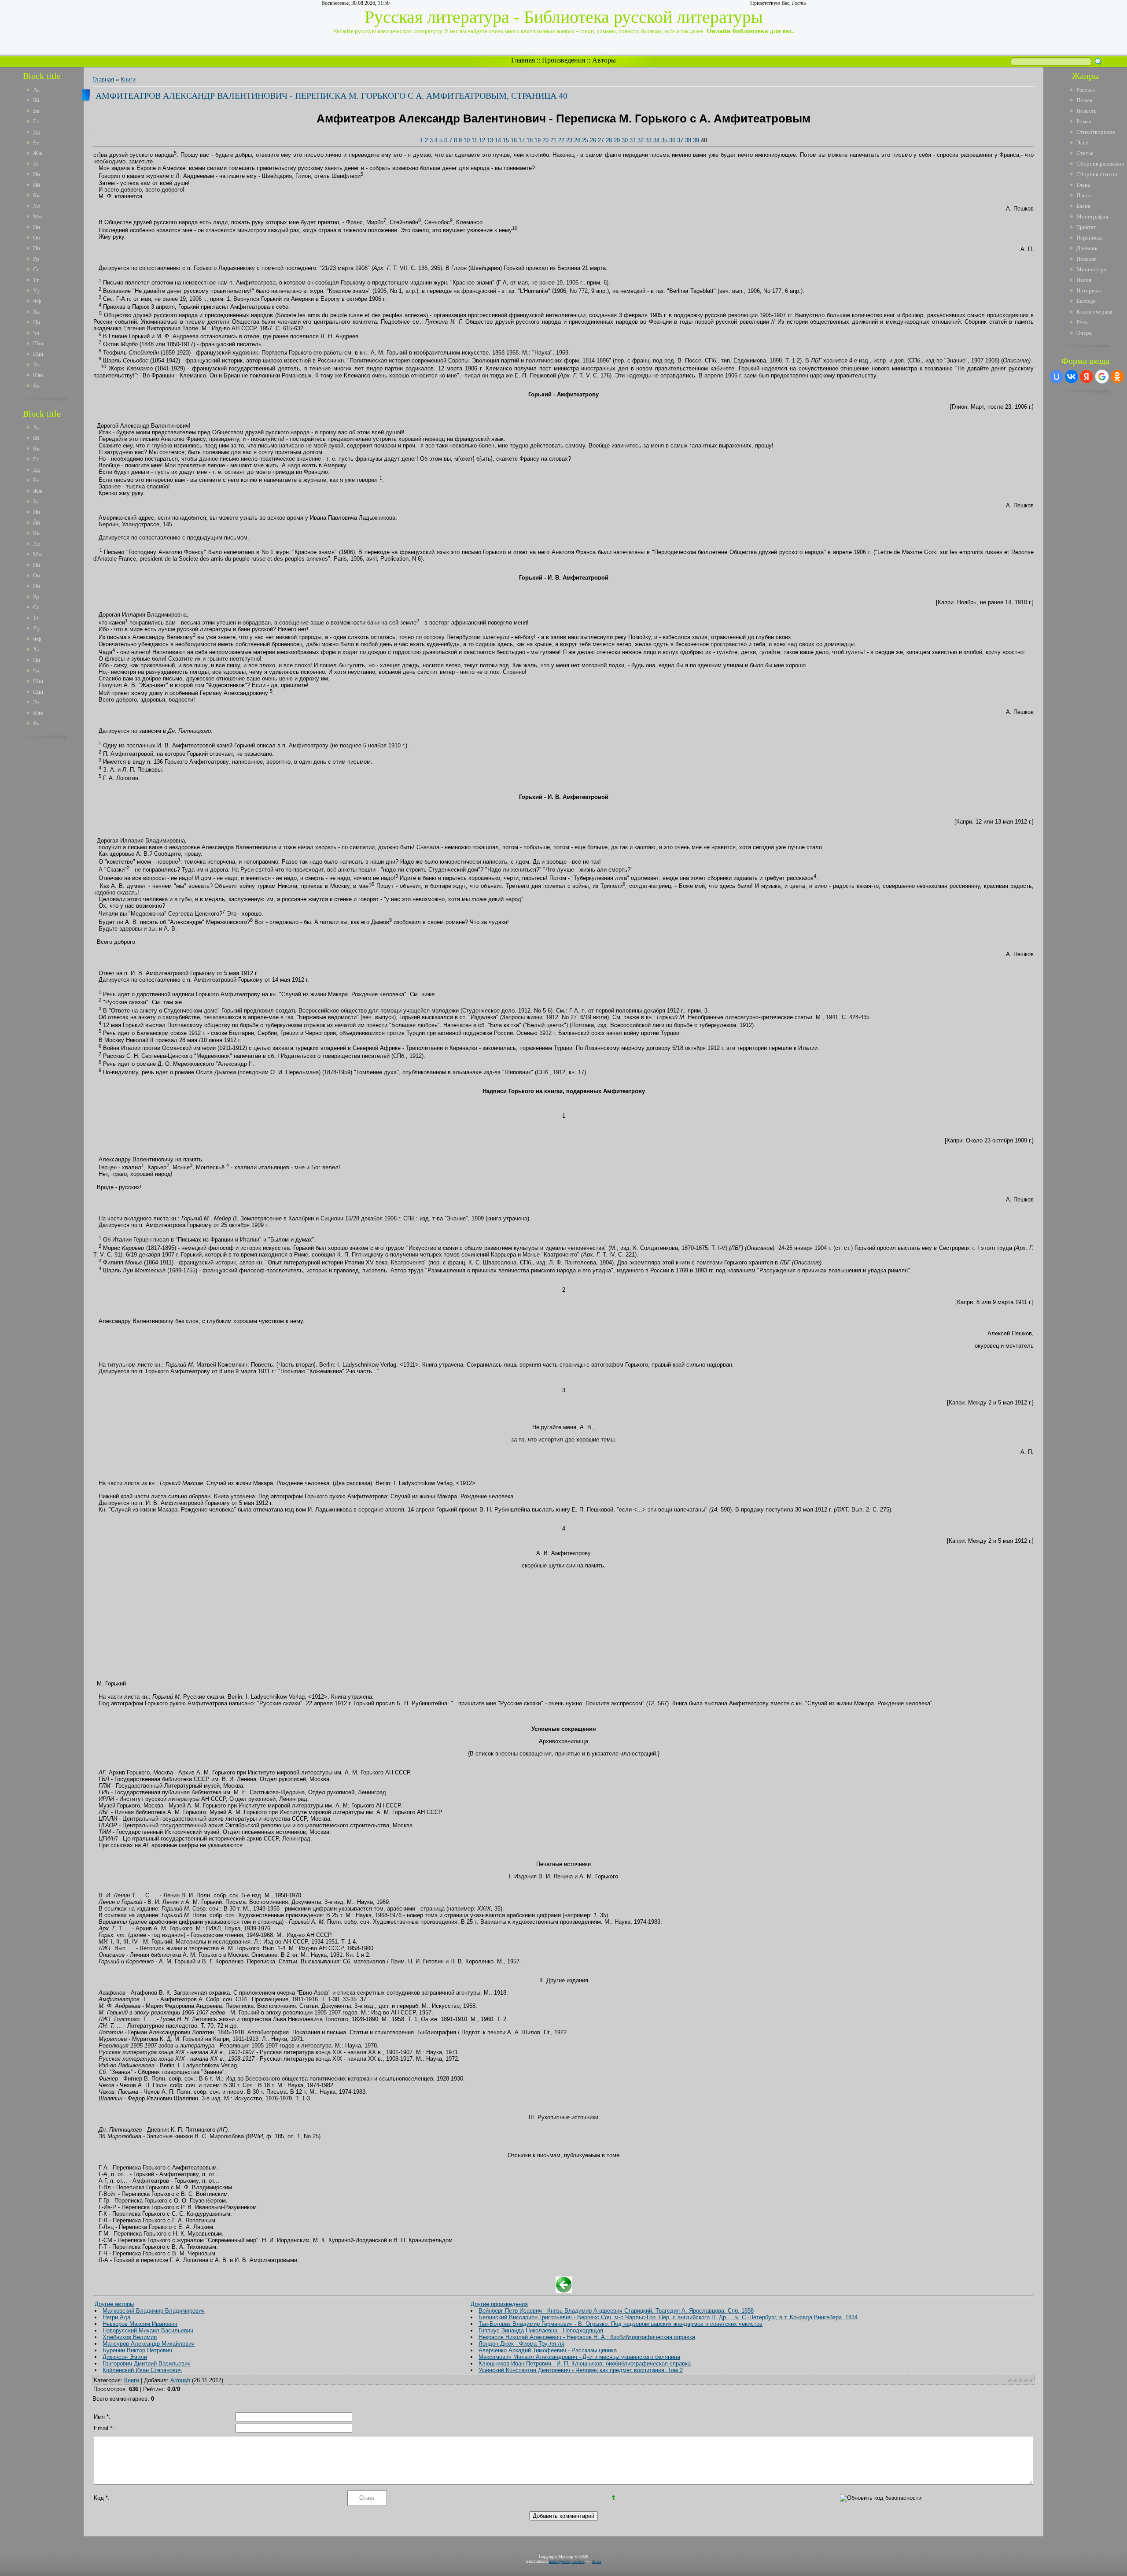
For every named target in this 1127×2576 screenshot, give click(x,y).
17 (522, 140)
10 (467, 140)
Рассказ (1086, 90)
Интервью (1089, 290)
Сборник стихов (1097, 174)
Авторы (604, 60)
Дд (37, 132)
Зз (36, 164)
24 (577, 140)
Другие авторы (114, 2304)
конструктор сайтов (567, 2561)
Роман (1084, 121)
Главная (523, 60)
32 (641, 140)
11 (474, 140)
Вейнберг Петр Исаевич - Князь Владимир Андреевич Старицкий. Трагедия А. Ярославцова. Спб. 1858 (616, 2311)
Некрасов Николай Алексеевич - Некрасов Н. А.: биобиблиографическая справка (587, 2337)
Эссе (1082, 142)
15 (506, 140)
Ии (37, 174)
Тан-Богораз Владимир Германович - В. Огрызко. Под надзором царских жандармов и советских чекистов (621, 2324)
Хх (37, 312)
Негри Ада (116, 2317)
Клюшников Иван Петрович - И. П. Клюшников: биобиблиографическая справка (585, 2363)
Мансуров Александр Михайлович (149, 2344)
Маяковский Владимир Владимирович (154, 2311)
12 (482, 140)
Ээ (36, 364)
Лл (36, 206)
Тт (36, 280)
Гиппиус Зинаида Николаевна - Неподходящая (541, 2330)
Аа (36, 90)
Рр (36, 259)
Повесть (1086, 111)
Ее (36, 142)
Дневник (1087, 248)
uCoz (596, 2561)
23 (569, 140)
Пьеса (1084, 195)
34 (656, 140)
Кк (36, 195)
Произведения (563, 60)
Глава (1083, 185)
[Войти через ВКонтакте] (1072, 377)
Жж (38, 153)
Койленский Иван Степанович (142, 2370)
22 (561, 140)
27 (601, 140)
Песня (1084, 280)
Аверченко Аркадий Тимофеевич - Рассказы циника (548, 2350)
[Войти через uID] (1057, 377)
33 (648, 140)
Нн (37, 227)
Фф (37, 301)
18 (530, 140)
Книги (128, 79)
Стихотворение (1096, 132)
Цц (37, 322)
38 (688, 140)
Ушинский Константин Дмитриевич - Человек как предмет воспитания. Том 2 (581, 2370)
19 (538, 140)
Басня (1083, 206)
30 (625, 140)
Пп (37, 248)
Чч (36, 333)
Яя (36, 386)
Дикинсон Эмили (125, 2357)
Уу (37, 290)
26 (593, 140)
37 (680, 140)
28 (609, 140)
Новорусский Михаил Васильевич (148, 2330)
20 (545, 140)
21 (553, 140)
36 (672, 140)
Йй (37, 185)
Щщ (38, 354)
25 (585, 140)
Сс (36, 269)
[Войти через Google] (1102, 377)
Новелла (1086, 259)
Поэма (1084, 100)
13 (490, 140)
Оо (37, 238)
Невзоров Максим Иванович (140, 2324)
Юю (38, 375)
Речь (1082, 322)
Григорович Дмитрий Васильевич (147, 2363)
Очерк (1084, 333)
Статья (1085, 153)
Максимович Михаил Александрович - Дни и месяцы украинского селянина (579, 2357)
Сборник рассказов (1100, 164)
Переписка (1090, 238)
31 (633, 140)
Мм (37, 216)
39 (696, 140)
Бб (36, 100)
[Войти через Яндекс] (1086, 377)
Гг (36, 121)
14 (498, 140)
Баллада (1086, 301)
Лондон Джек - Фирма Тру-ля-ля (521, 2344)
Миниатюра (1091, 269)
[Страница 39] (564, 2291)
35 (664, 140)
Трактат (1086, 227)
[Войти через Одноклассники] (1117, 377)
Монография (1092, 216)
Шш (38, 343)
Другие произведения (499, 2304)
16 (514, 140)
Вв (36, 111)
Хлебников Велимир (130, 2337)
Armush (180, 2380)
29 (617, 140)
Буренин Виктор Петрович (137, 2350)
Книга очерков (1094, 312)
